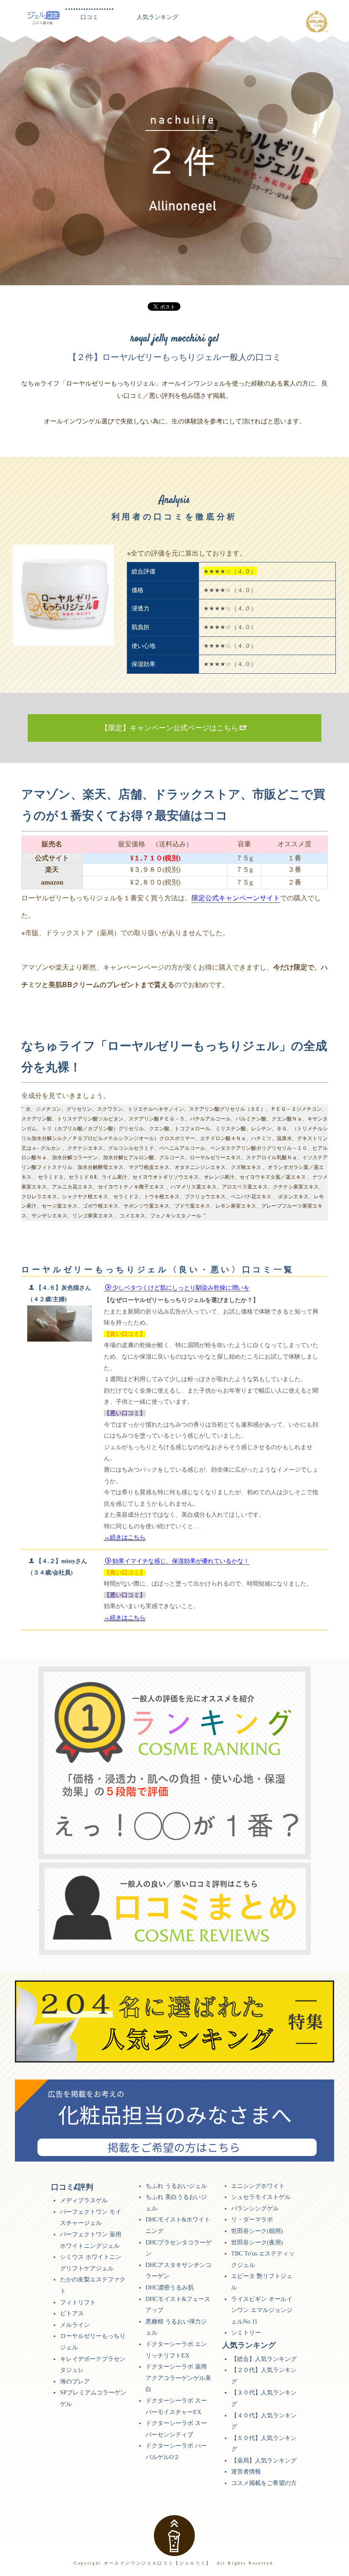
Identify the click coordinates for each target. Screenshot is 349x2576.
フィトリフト (78, 2302)
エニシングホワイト (258, 2186)
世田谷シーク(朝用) (257, 2231)
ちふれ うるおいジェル (176, 2186)
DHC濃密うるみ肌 (170, 2288)
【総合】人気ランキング (264, 2359)
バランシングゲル (255, 2209)
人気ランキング (157, 17)
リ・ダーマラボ (252, 2220)
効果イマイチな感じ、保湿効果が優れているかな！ (181, 1561)
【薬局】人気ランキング (264, 2461)
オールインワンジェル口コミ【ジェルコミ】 (158, 2563)
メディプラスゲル (84, 2200)
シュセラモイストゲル (261, 2197)
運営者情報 (246, 2472)
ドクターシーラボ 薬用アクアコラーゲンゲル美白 (178, 2378)
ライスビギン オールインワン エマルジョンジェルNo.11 (262, 2310)
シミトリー (246, 2333)
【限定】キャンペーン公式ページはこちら (170, 728)
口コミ (89, 17)
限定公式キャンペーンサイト (236, 898)
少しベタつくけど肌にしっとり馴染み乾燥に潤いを (181, 1288)
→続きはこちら (125, 1537)
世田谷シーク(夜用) (257, 2243)
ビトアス (72, 2314)
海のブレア (75, 2382)
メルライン (75, 2325)
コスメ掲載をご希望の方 (264, 2483)
